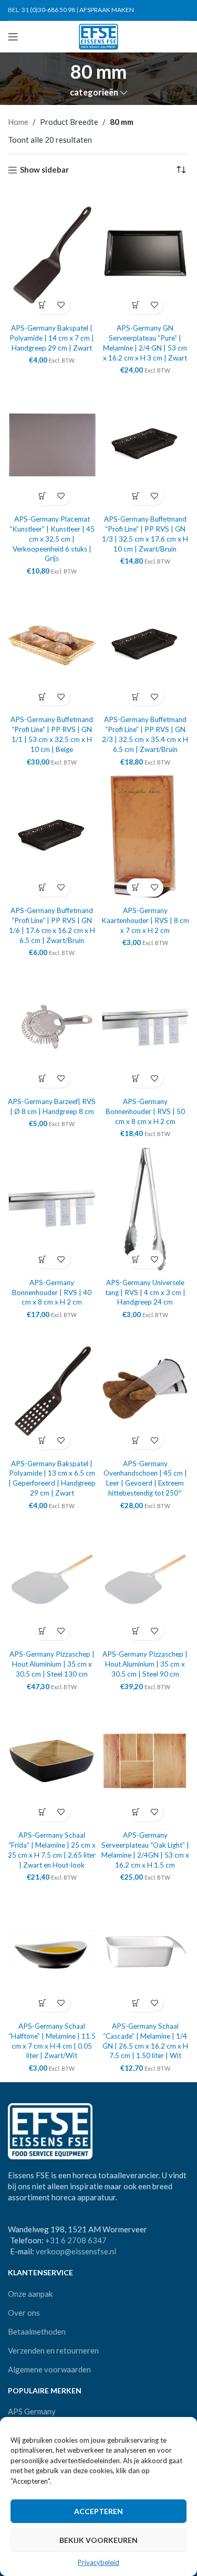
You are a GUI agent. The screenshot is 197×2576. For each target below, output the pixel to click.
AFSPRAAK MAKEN (107, 10)
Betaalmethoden (37, 2331)
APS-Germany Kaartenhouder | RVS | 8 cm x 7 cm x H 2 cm (145, 920)
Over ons (24, 2313)
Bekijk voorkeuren (98, 2540)
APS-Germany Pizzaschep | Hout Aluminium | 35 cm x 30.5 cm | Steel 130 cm (52, 1664)
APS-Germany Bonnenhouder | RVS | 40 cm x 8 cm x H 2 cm (52, 1292)
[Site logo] (98, 36)
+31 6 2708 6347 (76, 2240)
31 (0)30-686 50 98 (48, 10)
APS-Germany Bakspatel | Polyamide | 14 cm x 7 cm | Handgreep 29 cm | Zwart (52, 338)
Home (18, 122)
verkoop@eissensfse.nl (76, 2251)
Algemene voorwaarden (49, 2369)
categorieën (94, 93)
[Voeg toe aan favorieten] (61, 305)
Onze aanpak (30, 2294)
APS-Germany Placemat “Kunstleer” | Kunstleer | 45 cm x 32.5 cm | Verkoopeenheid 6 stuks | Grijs (52, 539)
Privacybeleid (98, 2562)
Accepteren (98, 2511)
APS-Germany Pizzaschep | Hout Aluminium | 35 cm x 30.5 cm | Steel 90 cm (145, 1664)
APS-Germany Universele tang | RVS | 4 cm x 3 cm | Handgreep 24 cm (145, 1292)
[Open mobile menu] (13, 37)
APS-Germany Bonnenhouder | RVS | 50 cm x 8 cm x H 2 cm (145, 1111)
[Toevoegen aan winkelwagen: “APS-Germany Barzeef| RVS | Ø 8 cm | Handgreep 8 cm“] (43, 1079)
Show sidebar (44, 170)
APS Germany (32, 2411)
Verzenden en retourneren (53, 2350)
